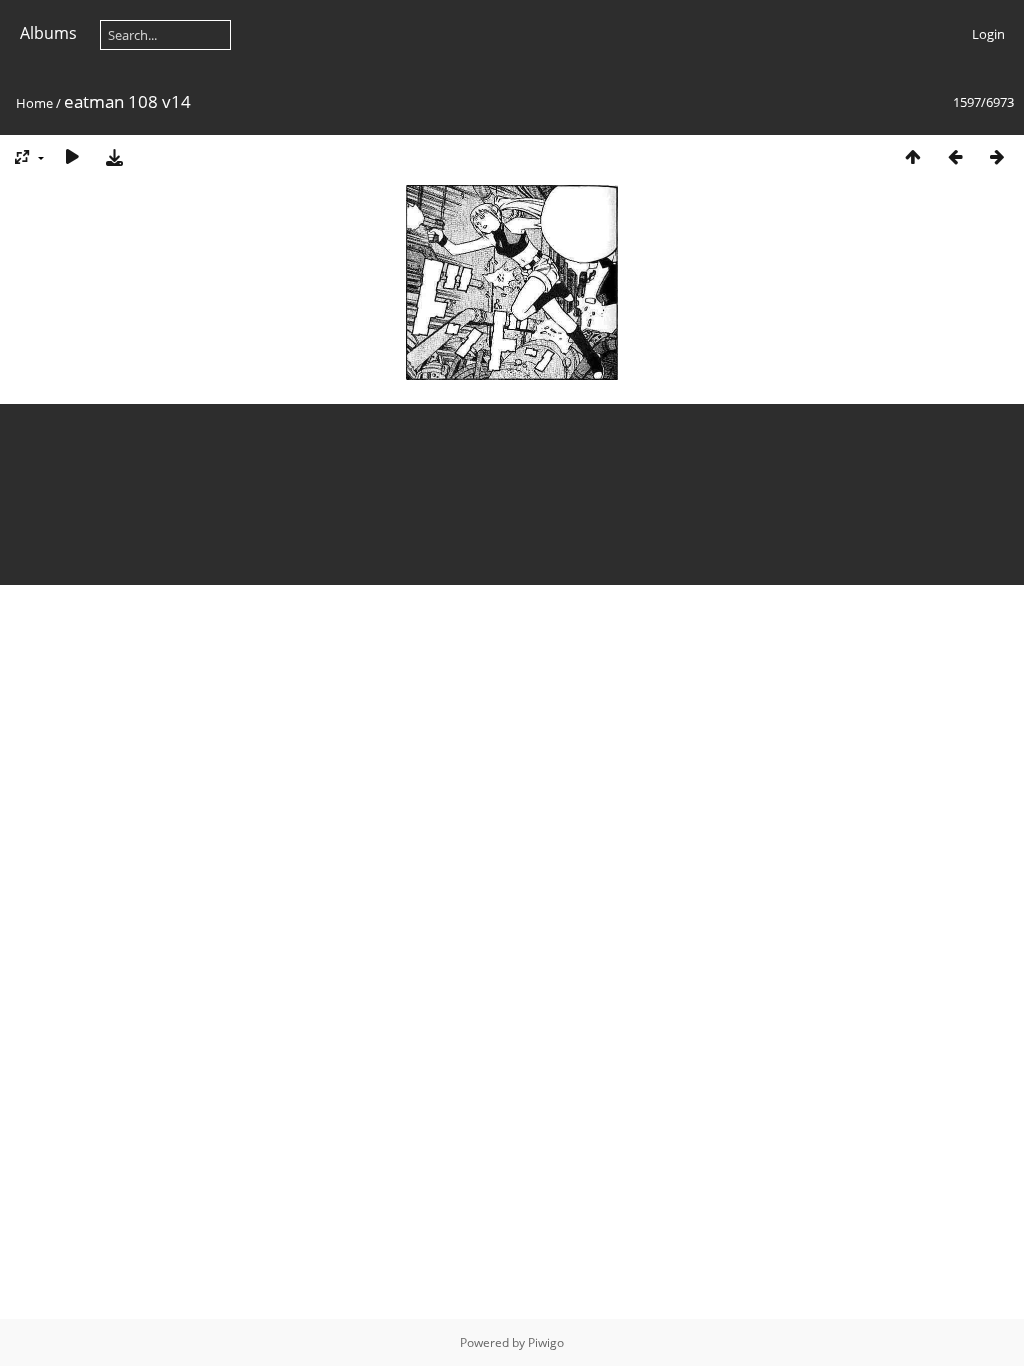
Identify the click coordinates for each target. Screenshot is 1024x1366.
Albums (48, 33)
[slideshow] (72, 156)
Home (34, 103)
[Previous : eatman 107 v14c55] (955, 156)
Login (988, 34)
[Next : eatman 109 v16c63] (997, 156)
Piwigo (546, 1342)
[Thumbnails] (913, 156)
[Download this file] (114, 156)
